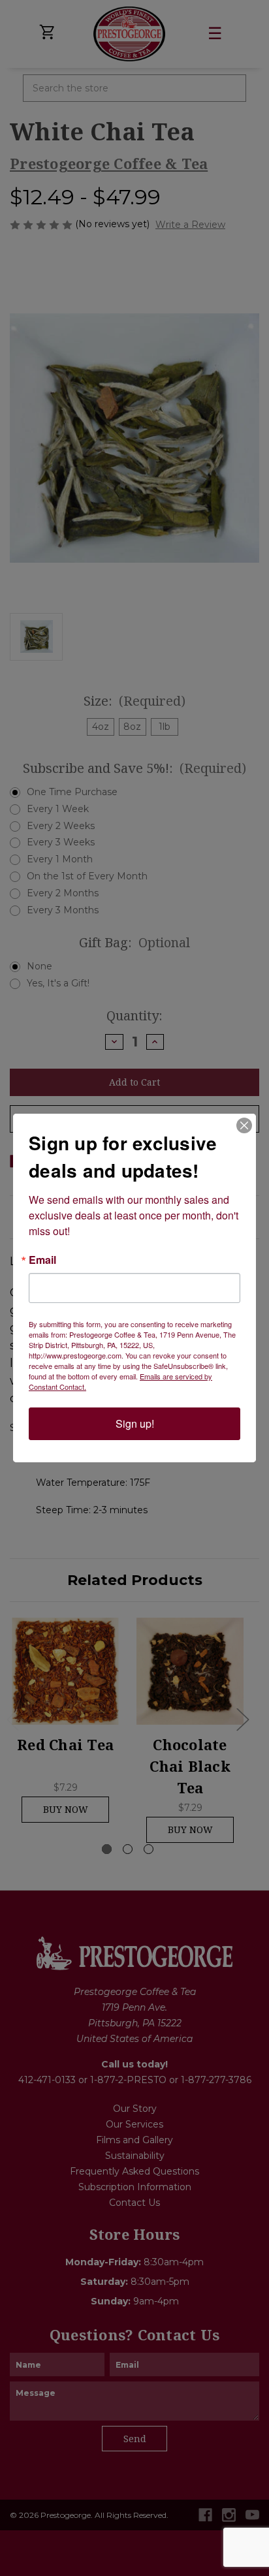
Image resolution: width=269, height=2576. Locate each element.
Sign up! (135, 1423)
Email (42, 1260)
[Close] (244, 1125)
